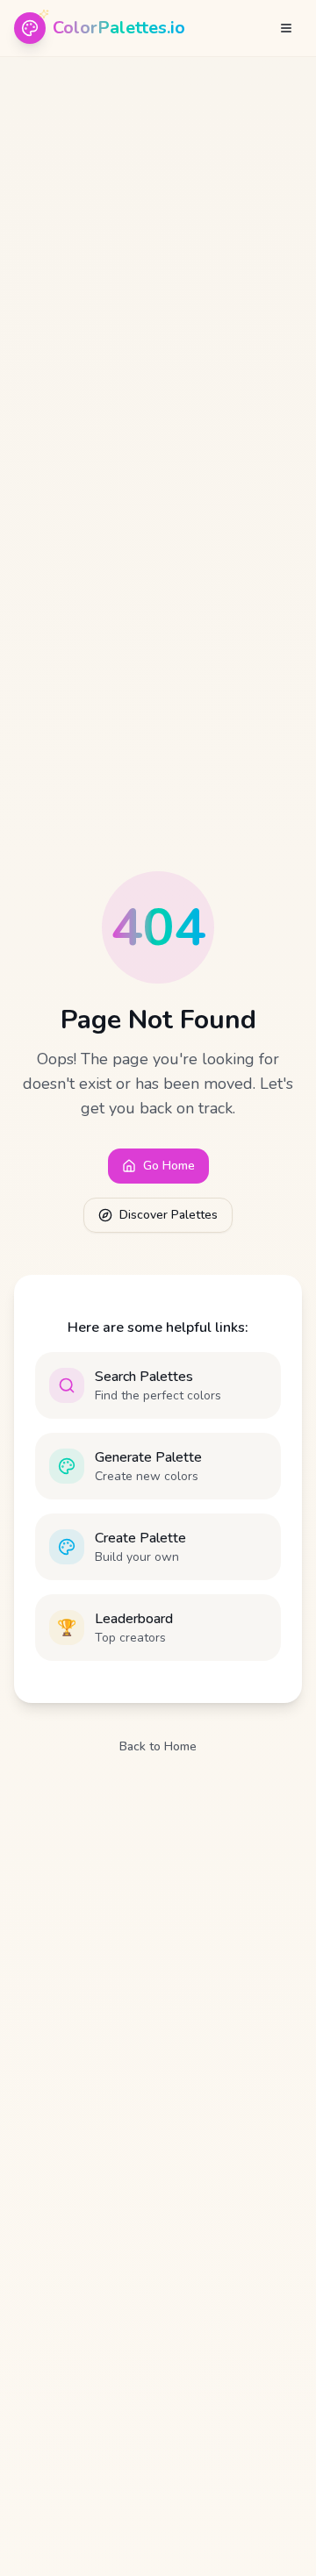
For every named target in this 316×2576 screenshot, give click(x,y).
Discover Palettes (169, 1215)
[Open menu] (286, 28)
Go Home (169, 1166)
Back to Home (158, 1746)
